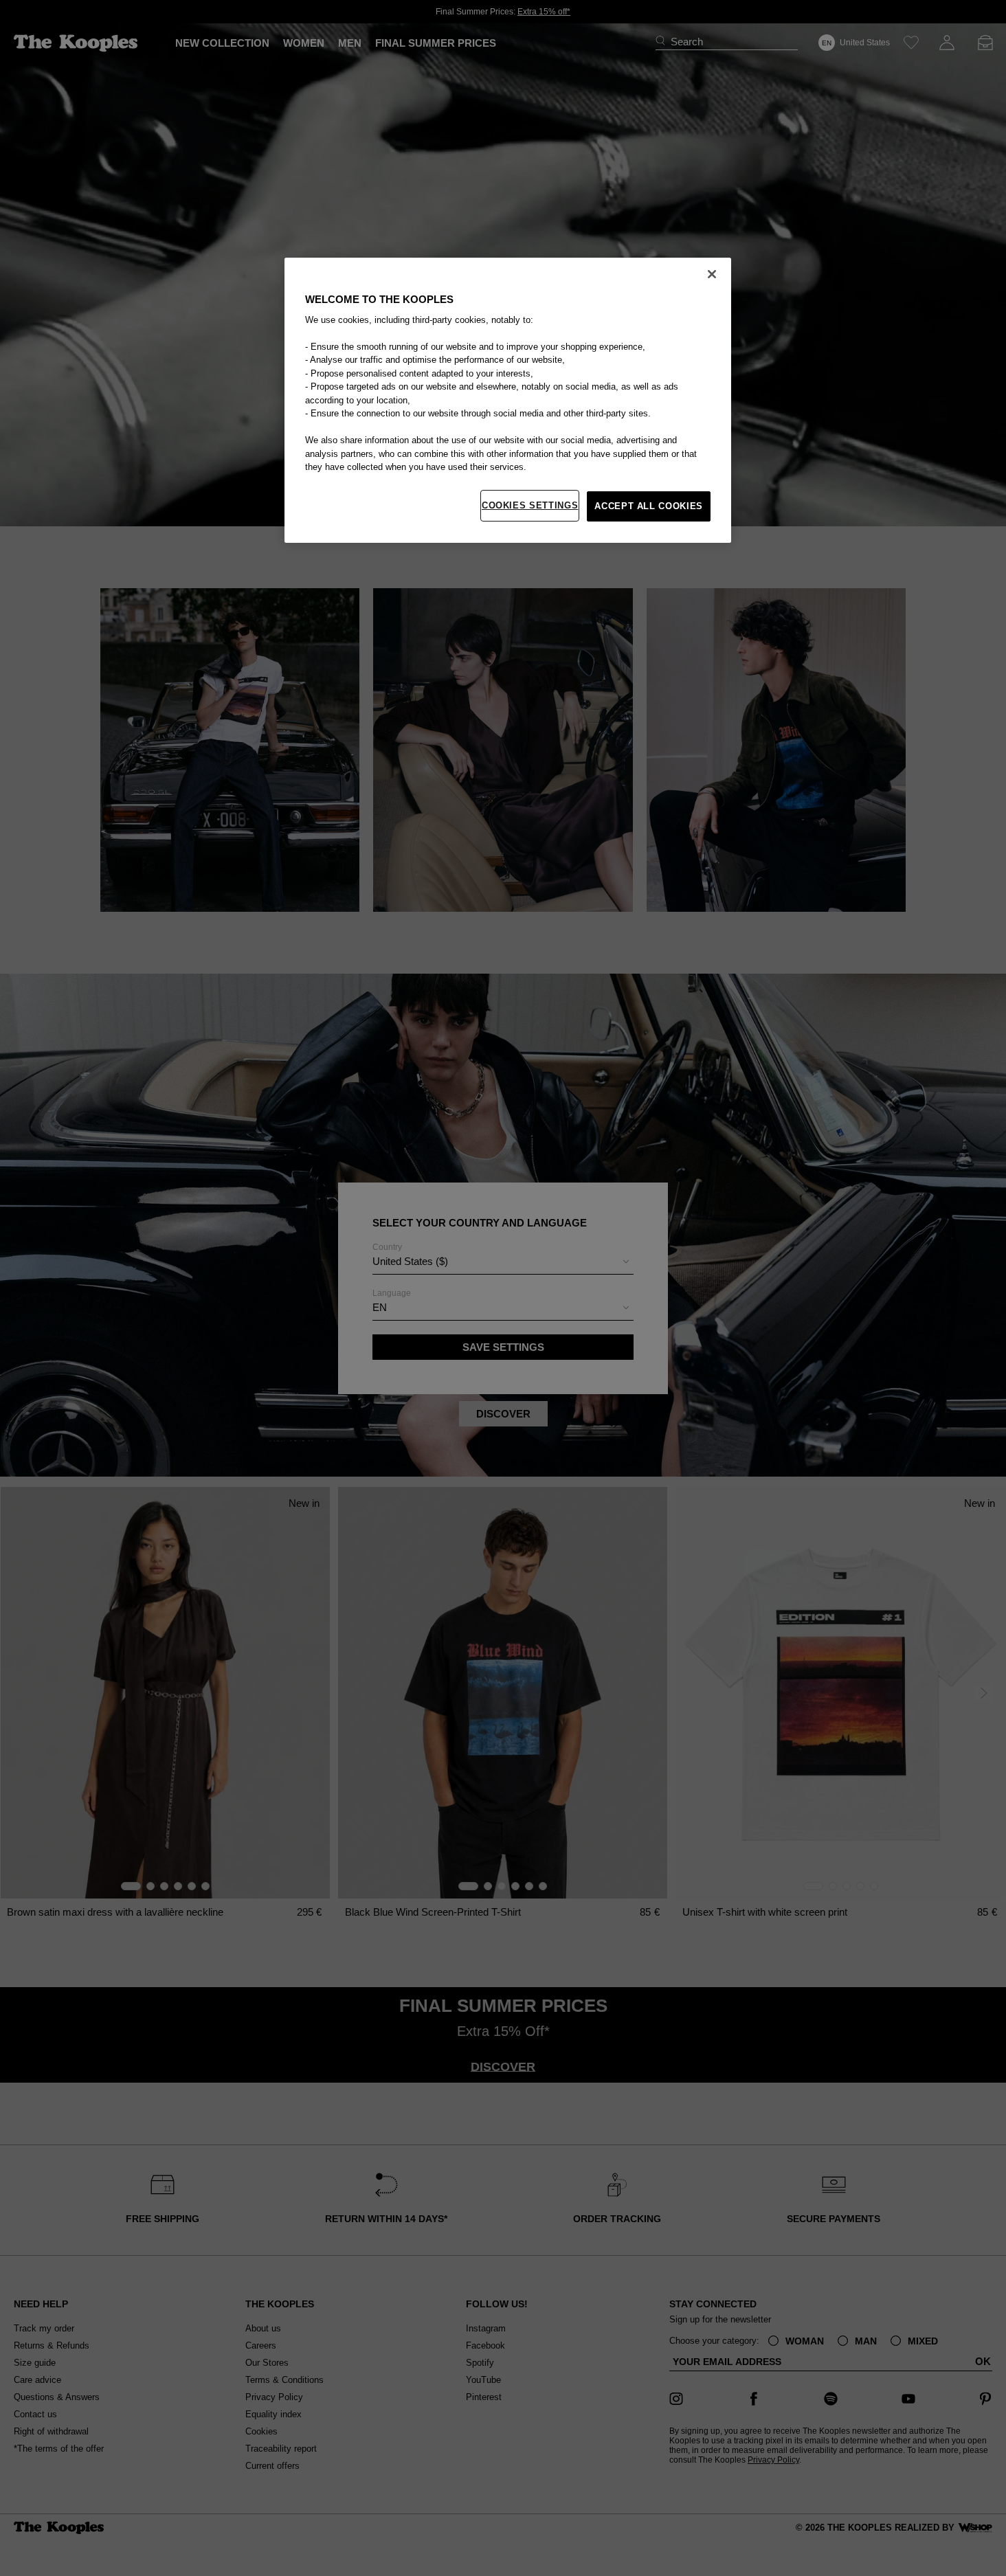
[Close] (712, 274)
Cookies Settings (530, 505)
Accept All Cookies (649, 506)
